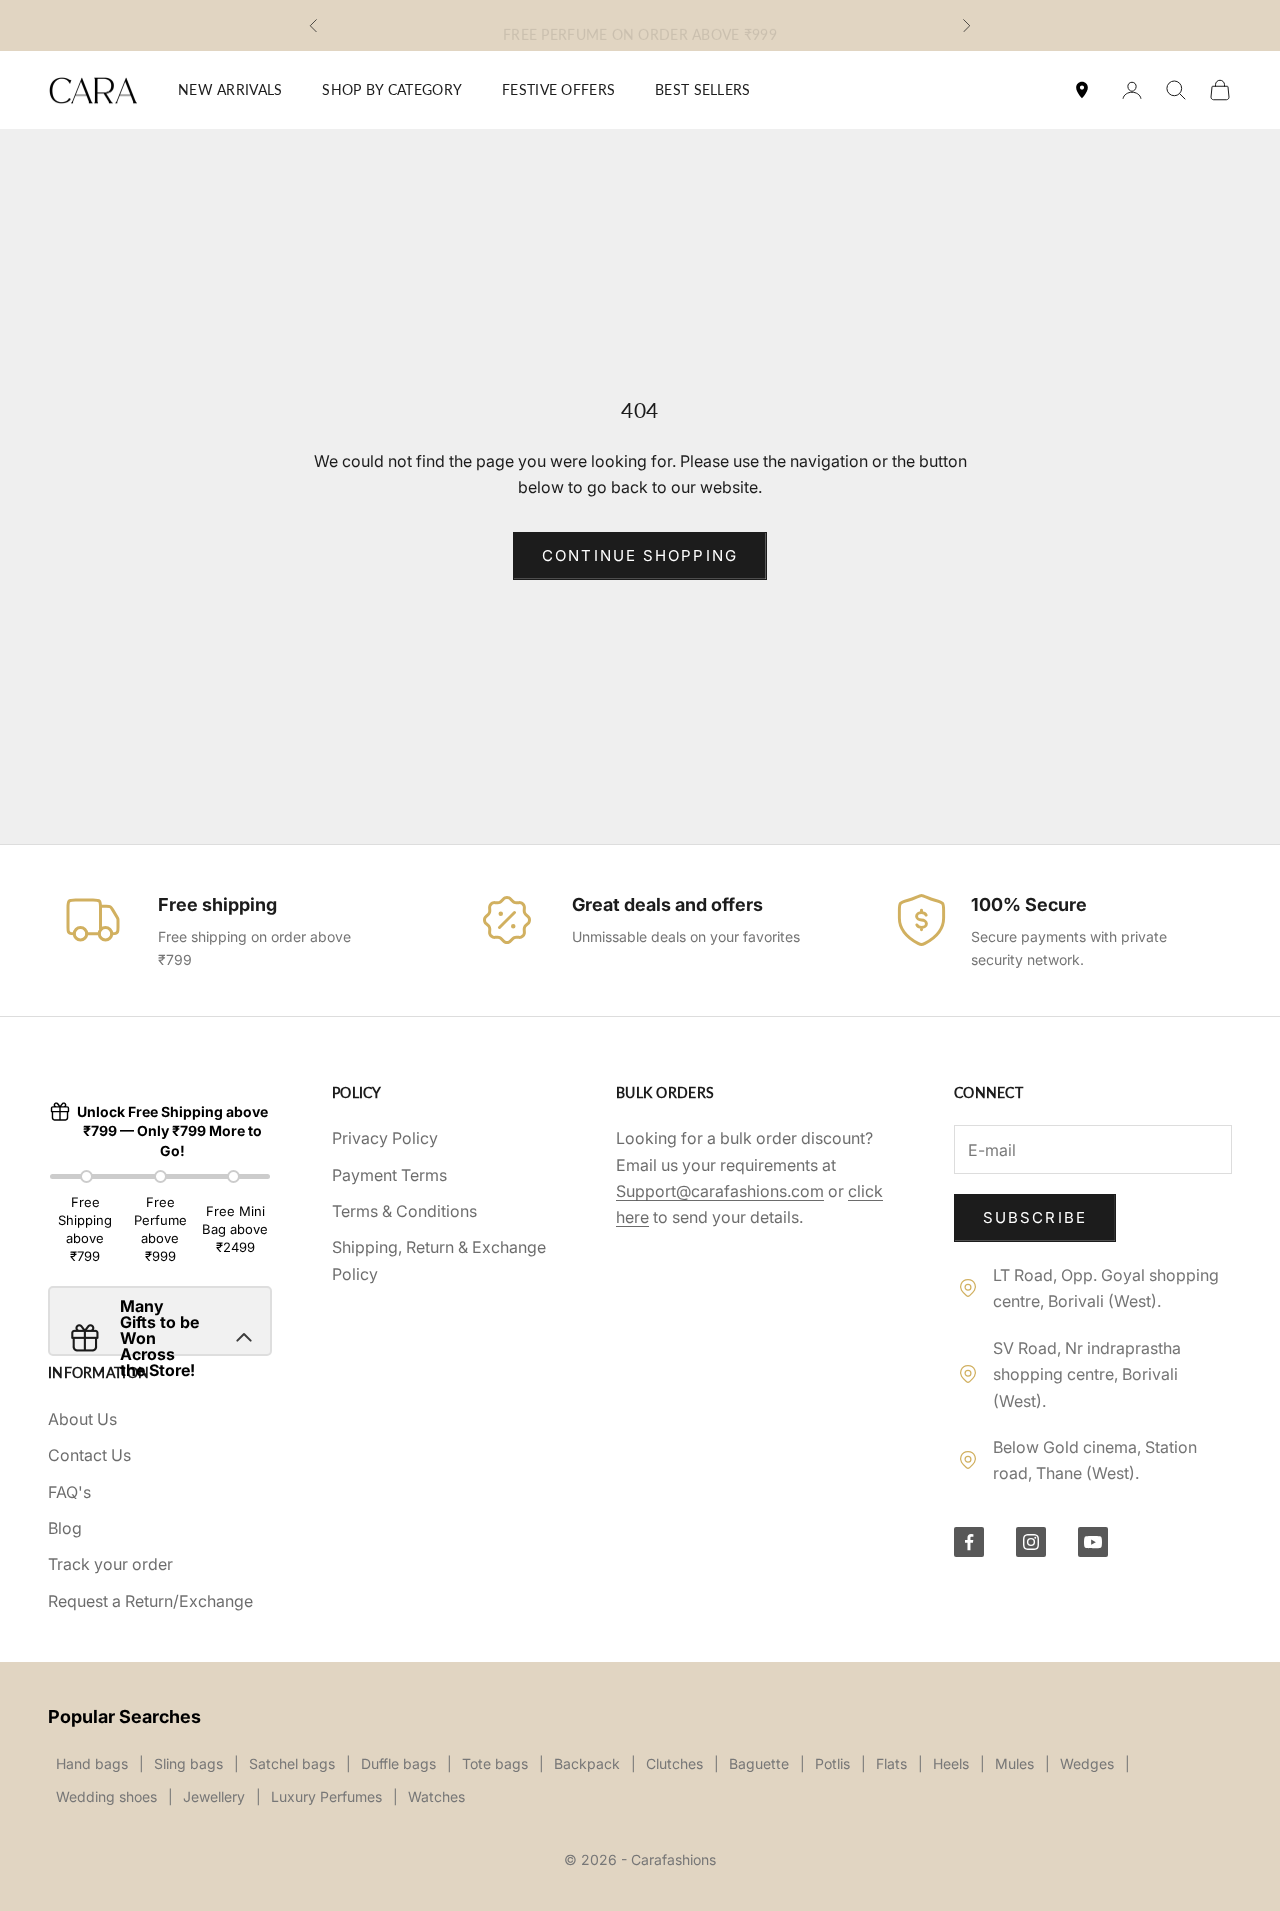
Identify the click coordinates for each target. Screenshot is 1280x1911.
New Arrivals (230, 89)
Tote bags (495, 1763)
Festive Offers (558, 89)
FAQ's (69, 1492)
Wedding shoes (106, 1796)
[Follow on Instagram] (1031, 1542)
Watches (436, 1796)
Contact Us (89, 1455)
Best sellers (702, 89)
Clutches (674, 1763)
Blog (65, 1528)
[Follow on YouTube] (1093, 1542)
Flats (891, 1763)
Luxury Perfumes (326, 1796)
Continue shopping (640, 555)
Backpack (587, 1763)
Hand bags (92, 1763)
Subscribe (1035, 1217)
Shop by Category (392, 89)
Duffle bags (398, 1763)
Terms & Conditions (404, 1211)
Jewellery (214, 1796)
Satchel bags (292, 1763)
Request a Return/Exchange (150, 1601)
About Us (82, 1419)
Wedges (1087, 1763)
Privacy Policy (385, 1138)
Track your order (110, 1564)
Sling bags (188, 1763)
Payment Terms (389, 1175)
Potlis (832, 1763)
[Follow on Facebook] (969, 1542)
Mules (1014, 1763)
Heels (951, 1763)
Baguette (759, 1763)
